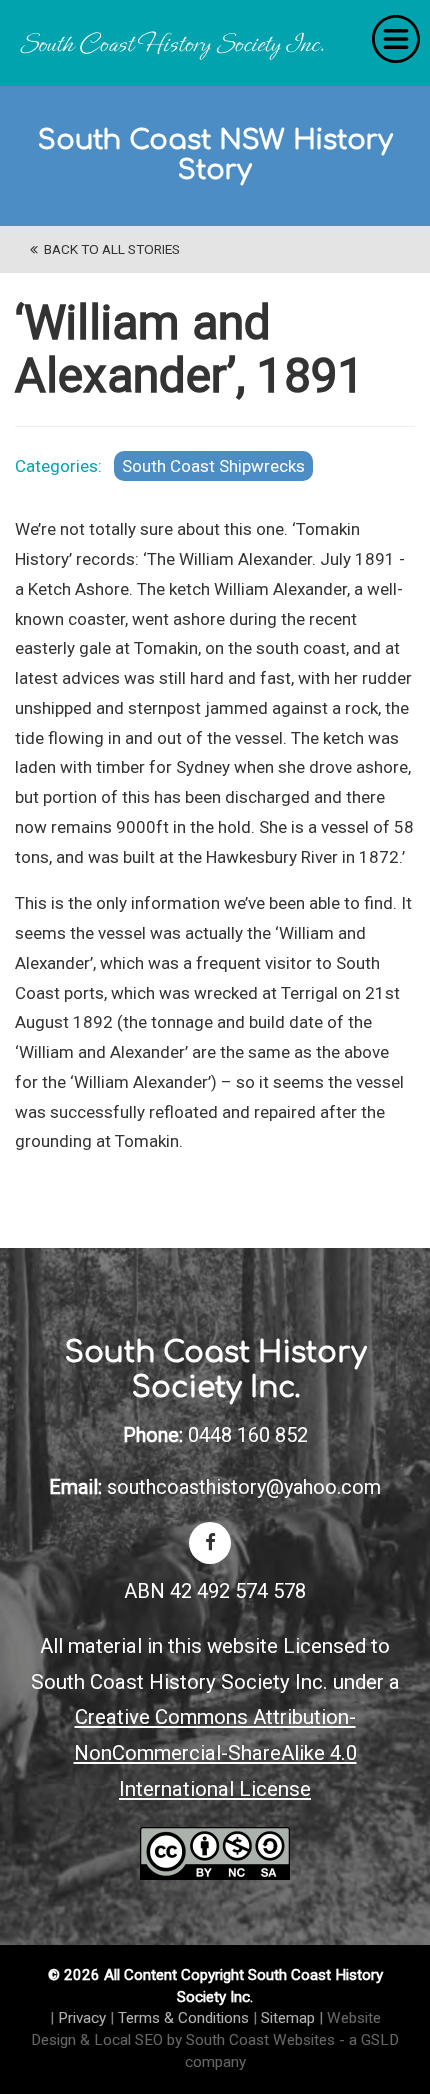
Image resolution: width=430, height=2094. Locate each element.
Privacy (82, 2018)
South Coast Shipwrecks (213, 466)
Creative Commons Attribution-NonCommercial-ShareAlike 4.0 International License (215, 1752)
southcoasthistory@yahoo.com (244, 1487)
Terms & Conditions (183, 2018)
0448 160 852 (248, 1435)
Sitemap (288, 2018)
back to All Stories (109, 249)
